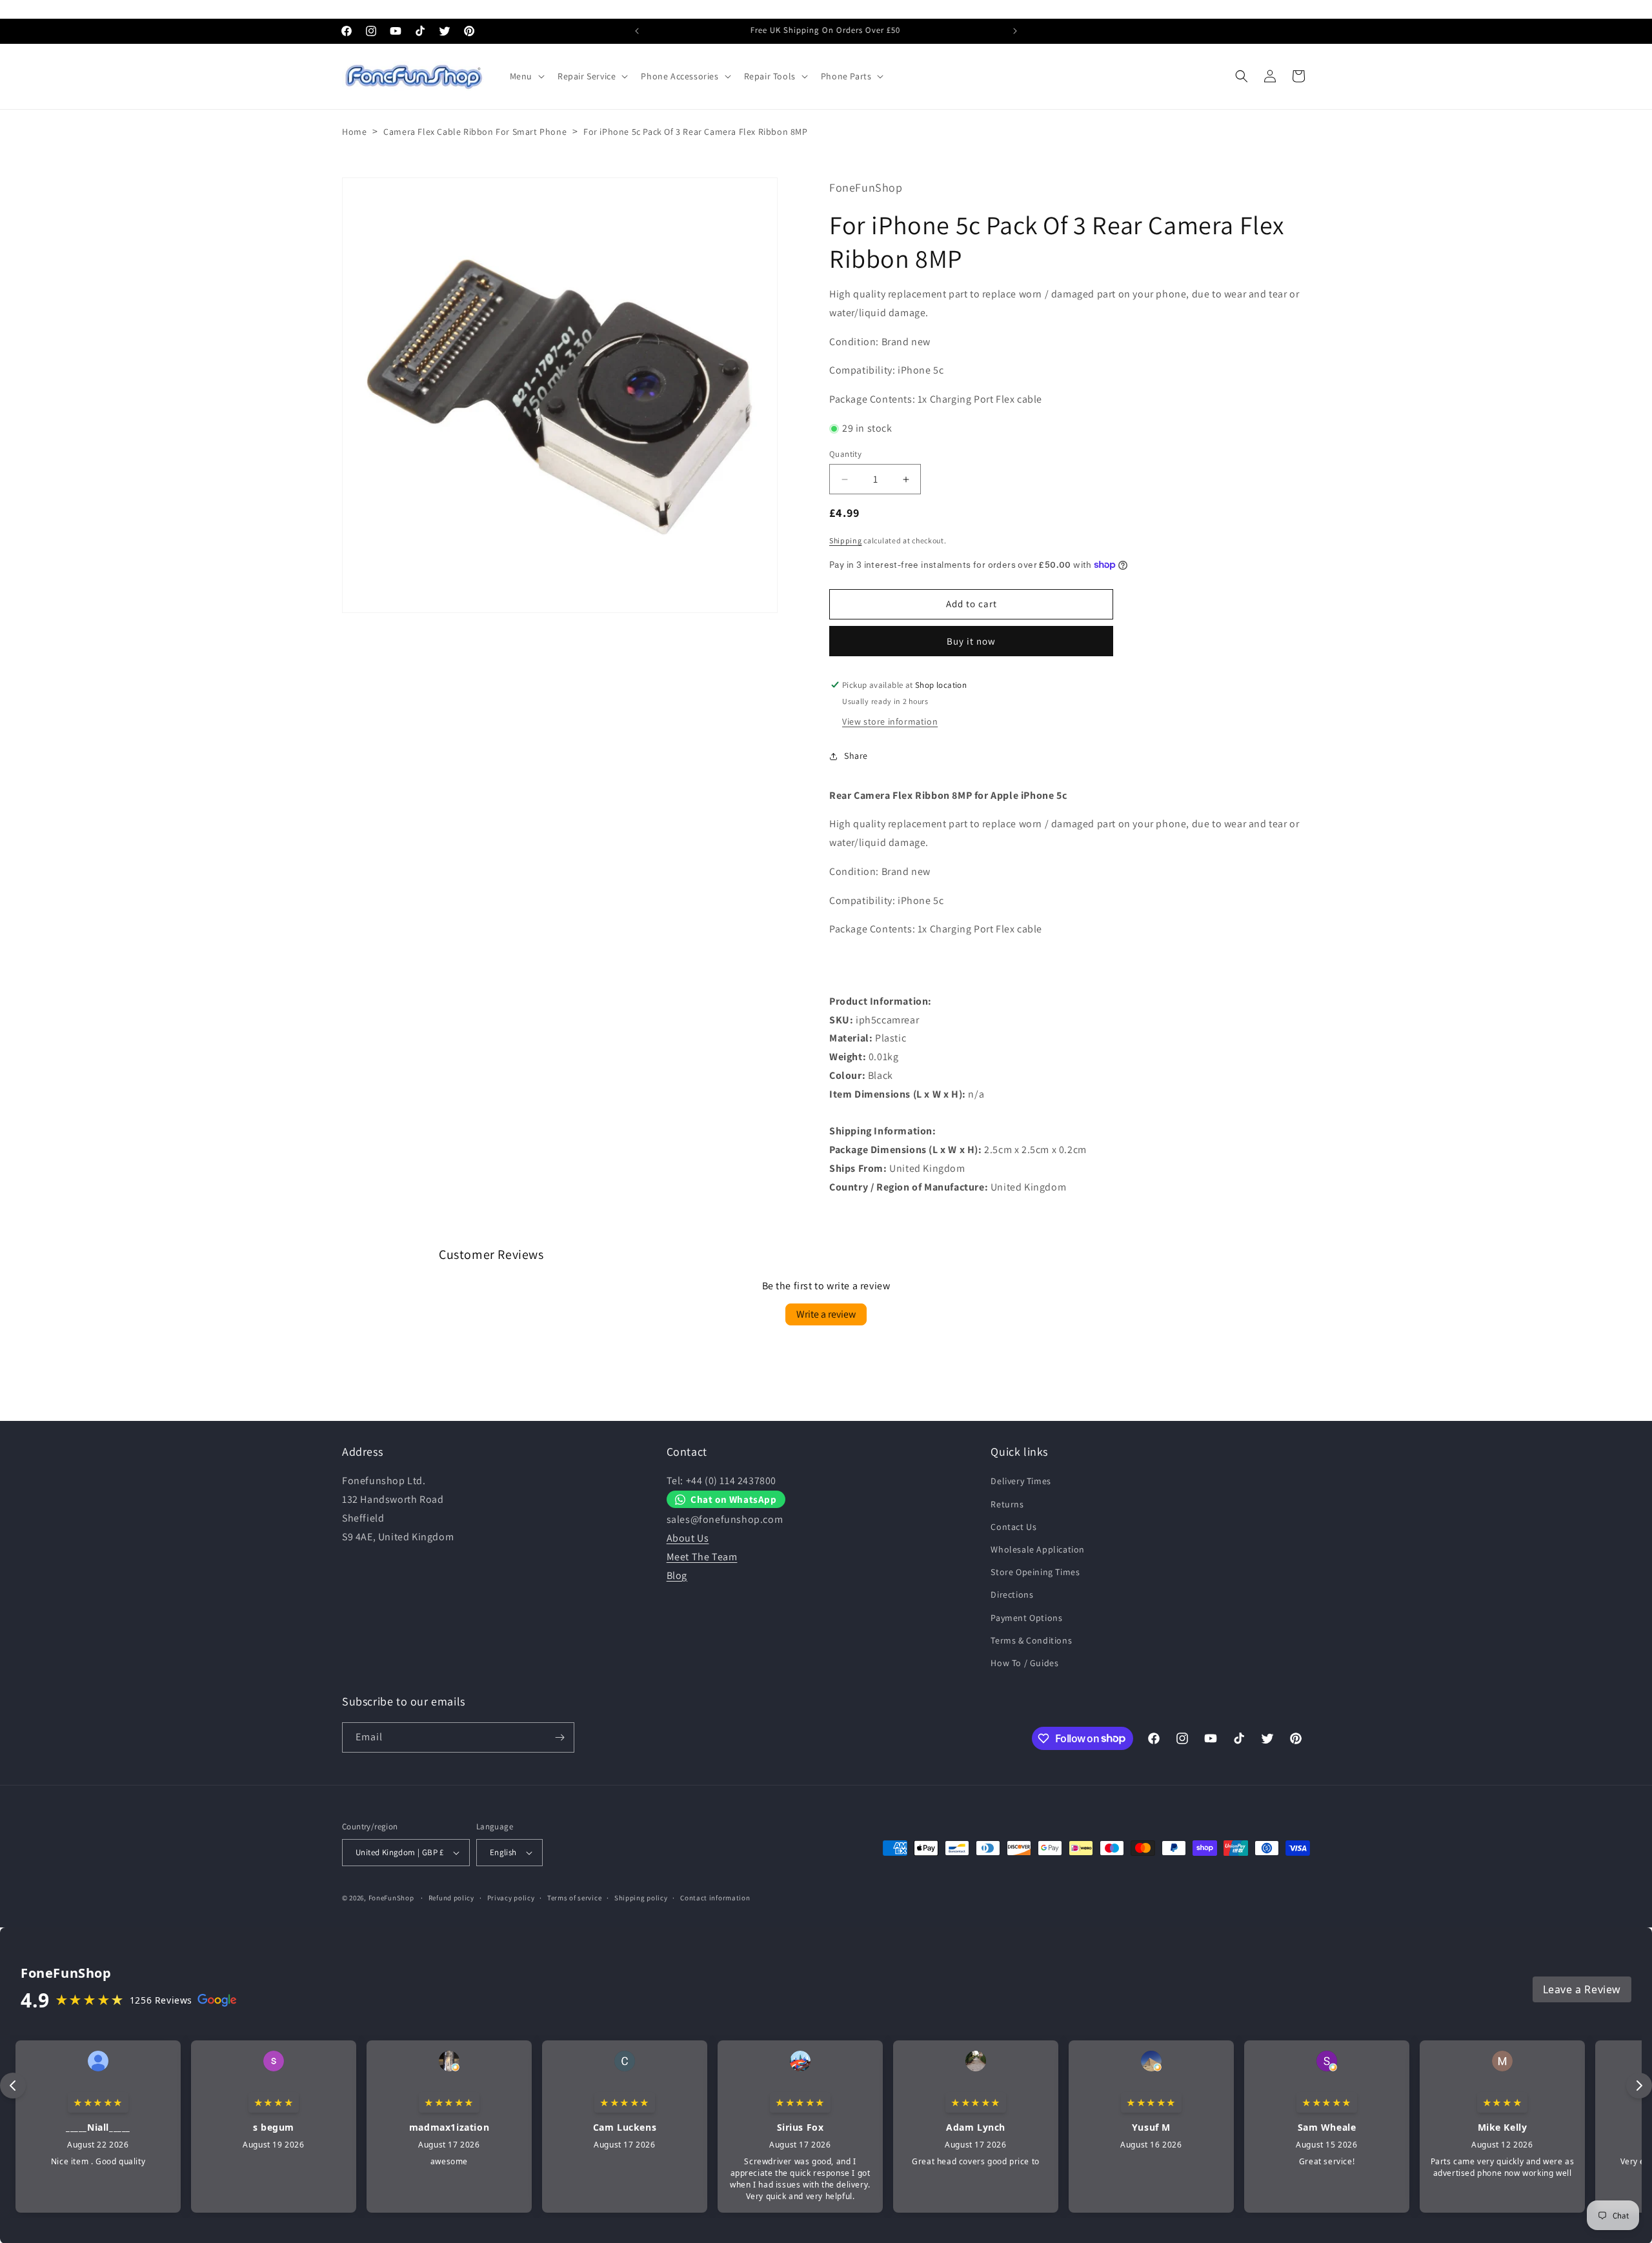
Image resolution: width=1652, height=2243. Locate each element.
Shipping (846, 540)
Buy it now (971, 641)
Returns (1007, 1504)
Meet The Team (702, 1557)
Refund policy (451, 1898)
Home (354, 132)
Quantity (845, 454)
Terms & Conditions (1031, 1640)
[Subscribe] (559, 1737)
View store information (890, 721)
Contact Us (1013, 1527)
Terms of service (574, 1898)
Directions (1012, 1594)
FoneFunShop (391, 1898)
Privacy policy (511, 1898)
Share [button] (856, 756)
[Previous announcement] (637, 31)
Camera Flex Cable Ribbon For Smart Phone (475, 132)
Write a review (826, 1314)
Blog (677, 1575)
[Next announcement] (1015, 31)
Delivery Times (1021, 1481)
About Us (688, 1538)
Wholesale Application (1038, 1549)
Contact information (715, 1898)
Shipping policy (641, 1898)
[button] (526, 76)
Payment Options (1026, 1618)
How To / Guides (1024, 1663)
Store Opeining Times (1035, 1572)
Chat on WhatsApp (734, 1499)
